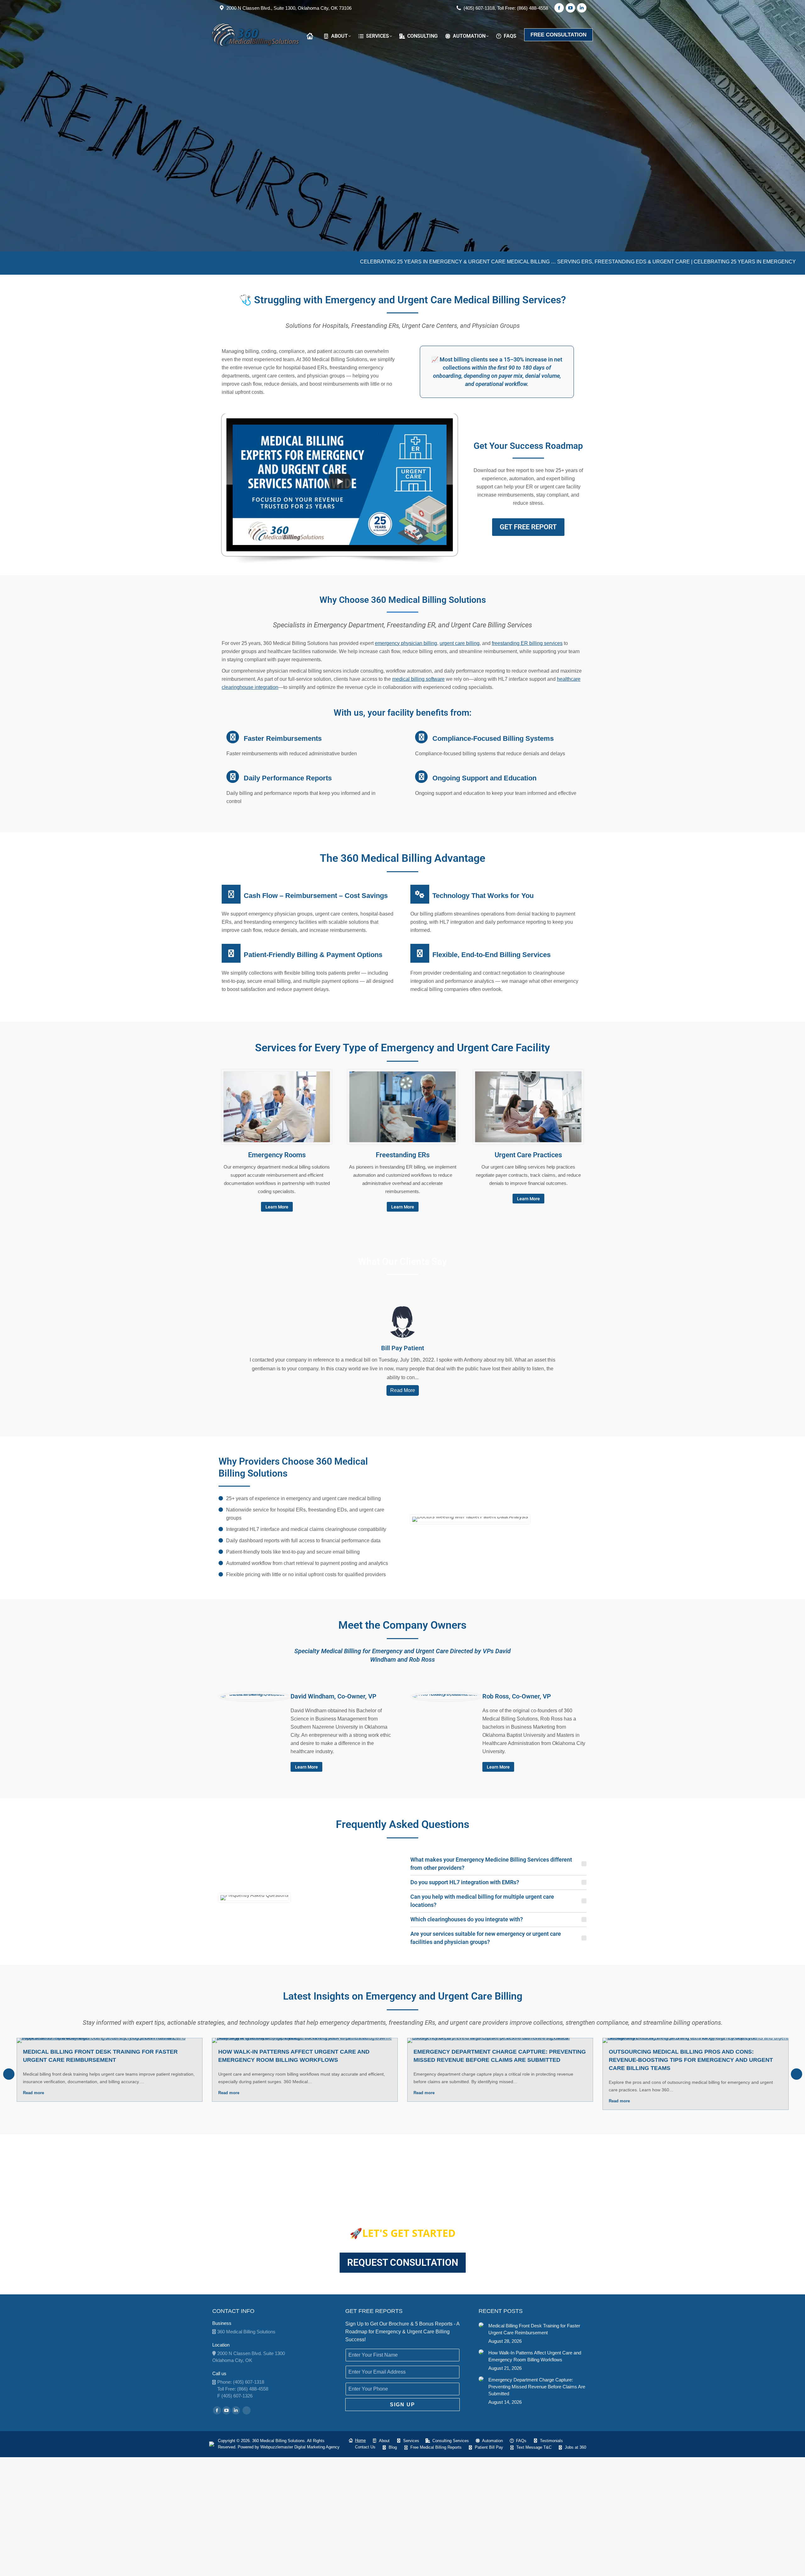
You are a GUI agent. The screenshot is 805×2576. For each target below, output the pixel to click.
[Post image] (481, 2325)
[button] (9, 2074)
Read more (33, 2093)
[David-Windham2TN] (255, 1697)
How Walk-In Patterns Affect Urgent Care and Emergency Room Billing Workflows (535, 2356)
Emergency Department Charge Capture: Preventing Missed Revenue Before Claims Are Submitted (537, 2387)
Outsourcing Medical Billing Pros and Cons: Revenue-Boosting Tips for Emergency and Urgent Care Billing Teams (691, 2060)
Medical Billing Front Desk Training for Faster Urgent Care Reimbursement (534, 2329)
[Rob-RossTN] (446, 1697)
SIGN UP (402, 2405)
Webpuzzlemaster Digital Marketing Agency (300, 2447)
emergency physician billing (406, 643)
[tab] (498, 1864)
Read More (403, 1390)
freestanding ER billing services (527, 643)
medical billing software (418, 679)
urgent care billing (460, 643)
